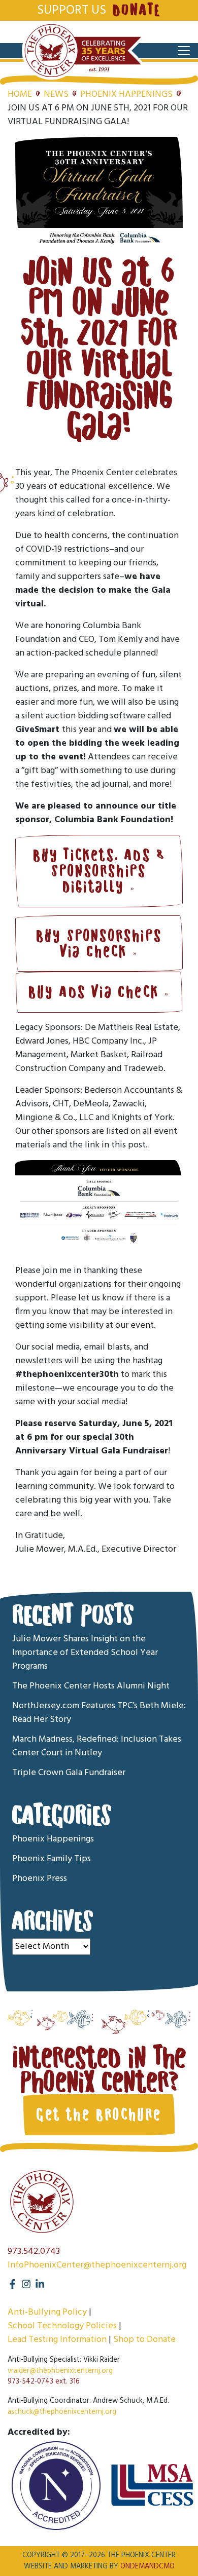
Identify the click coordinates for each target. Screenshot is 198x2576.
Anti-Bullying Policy (47, 2312)
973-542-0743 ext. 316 (44, 2382)
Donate (137, 10)
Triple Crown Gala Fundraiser (69, 1773)
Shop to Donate (144, 2340)
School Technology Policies (62, 2326)
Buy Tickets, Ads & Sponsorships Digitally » (99, 871)
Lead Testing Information (57, 2340)
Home (20, 94)
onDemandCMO (147, 2567)
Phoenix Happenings (126, 94)
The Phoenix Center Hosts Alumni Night (91, 1686)
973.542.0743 (34, 2252)
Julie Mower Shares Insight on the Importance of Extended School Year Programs (85, 1653)
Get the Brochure (99, 2114)
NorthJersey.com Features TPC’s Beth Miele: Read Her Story (99, 1713)
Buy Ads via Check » (99, 992)
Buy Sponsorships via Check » (99, 944)
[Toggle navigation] (184, 51)
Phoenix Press (40, 1879)
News (56, 94)
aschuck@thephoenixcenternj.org (62, 2412)
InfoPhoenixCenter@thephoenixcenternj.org (97, 2265)
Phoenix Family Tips (52, 1859)
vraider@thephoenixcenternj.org (60, 2371)
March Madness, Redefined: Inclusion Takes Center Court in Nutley (97, 1746)
